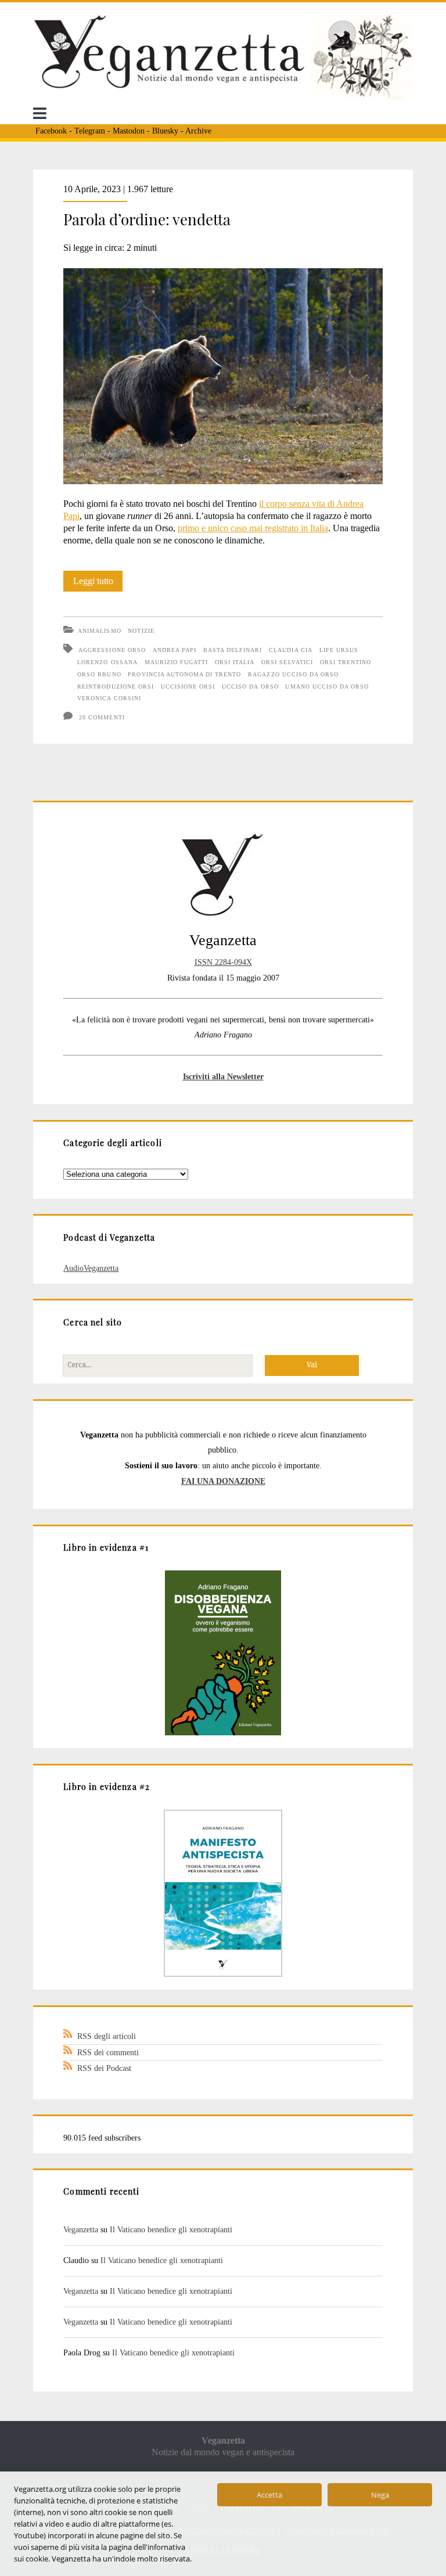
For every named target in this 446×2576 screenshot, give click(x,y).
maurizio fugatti (177, 662)
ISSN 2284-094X (223, 962)
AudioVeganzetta (91, 1268)
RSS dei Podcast (104, 2068)
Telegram (90, 131)
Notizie (141, 631)
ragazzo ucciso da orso (293, 674)
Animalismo (99, 631)
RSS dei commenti (108, 2052)
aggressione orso (112, 650)
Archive (198, 131)
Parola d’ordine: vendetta (147, 219)
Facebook (51, 131)
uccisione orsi (188, 687)
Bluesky (165, 131)
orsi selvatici (287, 662)
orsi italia (235, 662)
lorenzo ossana (107, 662)
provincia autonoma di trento (184, 674)
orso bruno (99, 674)
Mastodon (129, 131)
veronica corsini (109, 698)
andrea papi (175, 650)
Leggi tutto (98, 583)
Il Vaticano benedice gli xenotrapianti (171, 2229)
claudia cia (290, 650)
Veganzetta (81, 2229)
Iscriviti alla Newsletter (223, 1076)
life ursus (339, 650)
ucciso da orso (250, 687)
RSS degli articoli (107, 2036)
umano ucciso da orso (327, 687)
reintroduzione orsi (116, 687)
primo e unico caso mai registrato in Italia (253, 528)
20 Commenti (102, 717)
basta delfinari (233, 650)
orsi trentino (346, 662)
